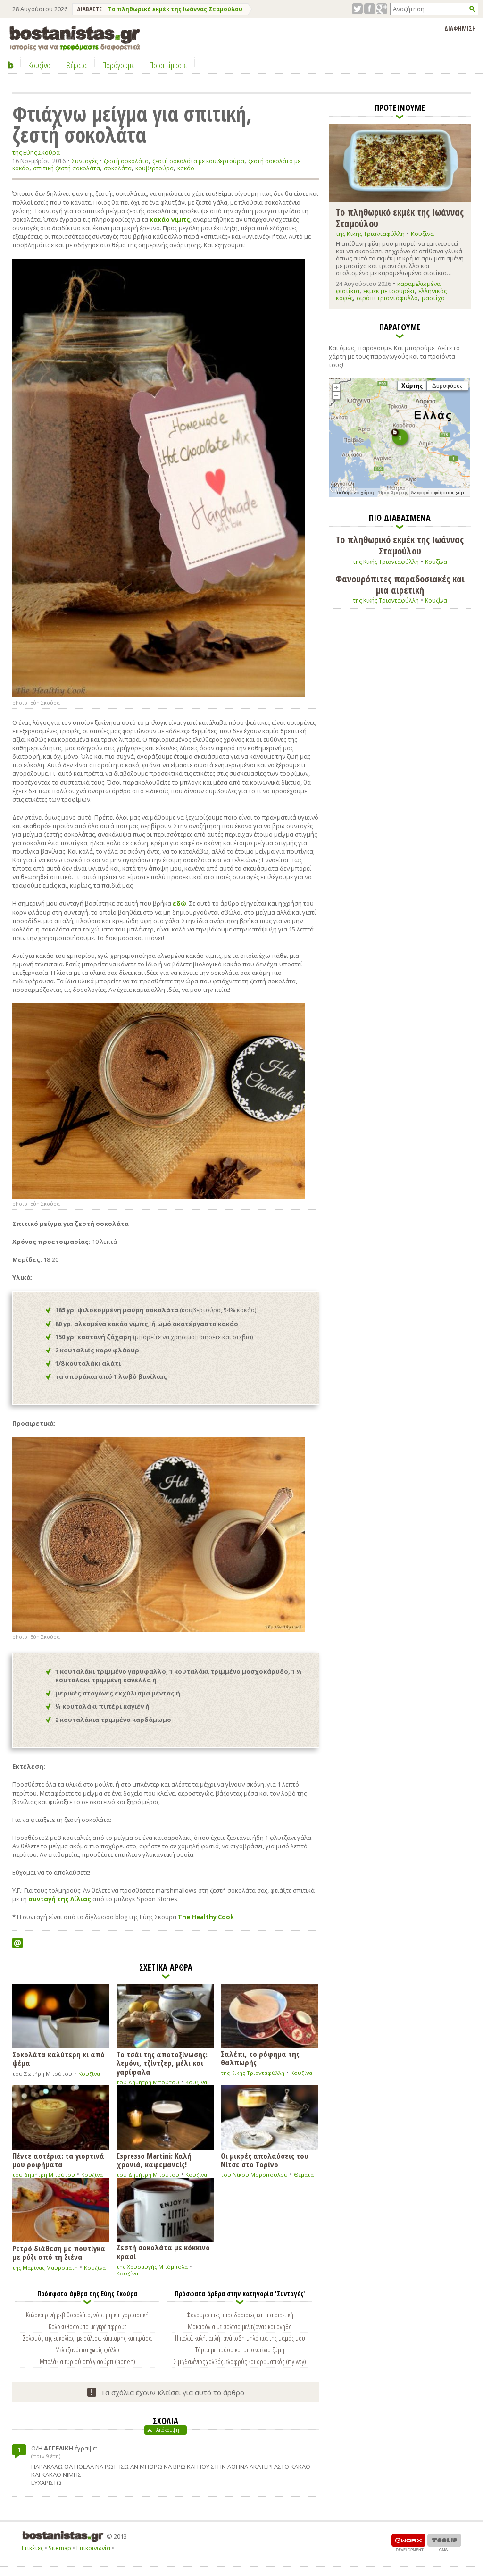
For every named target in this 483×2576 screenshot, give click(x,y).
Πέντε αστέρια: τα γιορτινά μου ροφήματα (58, 2160)
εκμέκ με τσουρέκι (389, 291)
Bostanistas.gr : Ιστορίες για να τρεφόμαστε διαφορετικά (75, 38)
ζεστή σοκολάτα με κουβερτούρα (198, 161)
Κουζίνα (89, 2074)
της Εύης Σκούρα (36, 153)
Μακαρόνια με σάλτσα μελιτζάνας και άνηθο (240, 2326)
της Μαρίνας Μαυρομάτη (45, 2268)
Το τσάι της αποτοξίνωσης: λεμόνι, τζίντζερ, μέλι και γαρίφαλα (162, 2063)
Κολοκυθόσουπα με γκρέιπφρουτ (87, 2326)
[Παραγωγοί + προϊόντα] (400, 495)
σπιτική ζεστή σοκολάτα (67, 168)
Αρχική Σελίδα (11, 65)
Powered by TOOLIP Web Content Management (444, 2542)
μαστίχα (433, 298)
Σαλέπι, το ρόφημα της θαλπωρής (260, 2058)
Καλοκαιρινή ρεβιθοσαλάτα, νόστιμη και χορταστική (87, 2315)
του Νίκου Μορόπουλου (254, 2175)
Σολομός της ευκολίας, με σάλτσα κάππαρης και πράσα (87, 2338)
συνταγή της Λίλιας (60, 1899)
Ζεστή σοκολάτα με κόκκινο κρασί (163, 2251)
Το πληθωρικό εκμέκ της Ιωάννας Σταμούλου (175, 9)
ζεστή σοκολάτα (126, 161)
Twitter (357, 9)
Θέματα (304, 2175)
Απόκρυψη (168, 2430)
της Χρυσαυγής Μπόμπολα (152, 2267)
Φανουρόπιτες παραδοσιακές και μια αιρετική (240, 2315)
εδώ (179, 903)
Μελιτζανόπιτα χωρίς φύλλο (87, 2349)
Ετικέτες (33, 2548)
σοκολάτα (118, 168)
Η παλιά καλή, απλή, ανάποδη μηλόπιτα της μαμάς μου (240, 2338)
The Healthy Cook (206, 1917)
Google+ (382, 9)
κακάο (186, 168)
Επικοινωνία (93, 2548)
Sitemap (60, 2548)
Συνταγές (85, 161)
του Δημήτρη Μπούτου (148, 2082)
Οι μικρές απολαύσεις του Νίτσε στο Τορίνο (265, 2160)
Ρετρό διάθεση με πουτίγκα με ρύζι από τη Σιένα (59, 2252)
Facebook (370, 9)
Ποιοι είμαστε (168, 65)
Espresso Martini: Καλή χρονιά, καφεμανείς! (154, 2160)
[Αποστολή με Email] (17, 1943)
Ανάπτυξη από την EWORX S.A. (408, 2542)
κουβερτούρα (154, 168)
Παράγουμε (118, 65)
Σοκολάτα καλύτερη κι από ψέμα (58, 2058)
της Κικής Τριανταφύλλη (253, 2073)
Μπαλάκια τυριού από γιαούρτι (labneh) (87, 2361)
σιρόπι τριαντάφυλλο (387, 298)
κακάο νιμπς (170, 219)
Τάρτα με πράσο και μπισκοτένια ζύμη (240, 2349)
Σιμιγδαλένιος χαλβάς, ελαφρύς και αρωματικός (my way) (240, 2361)
